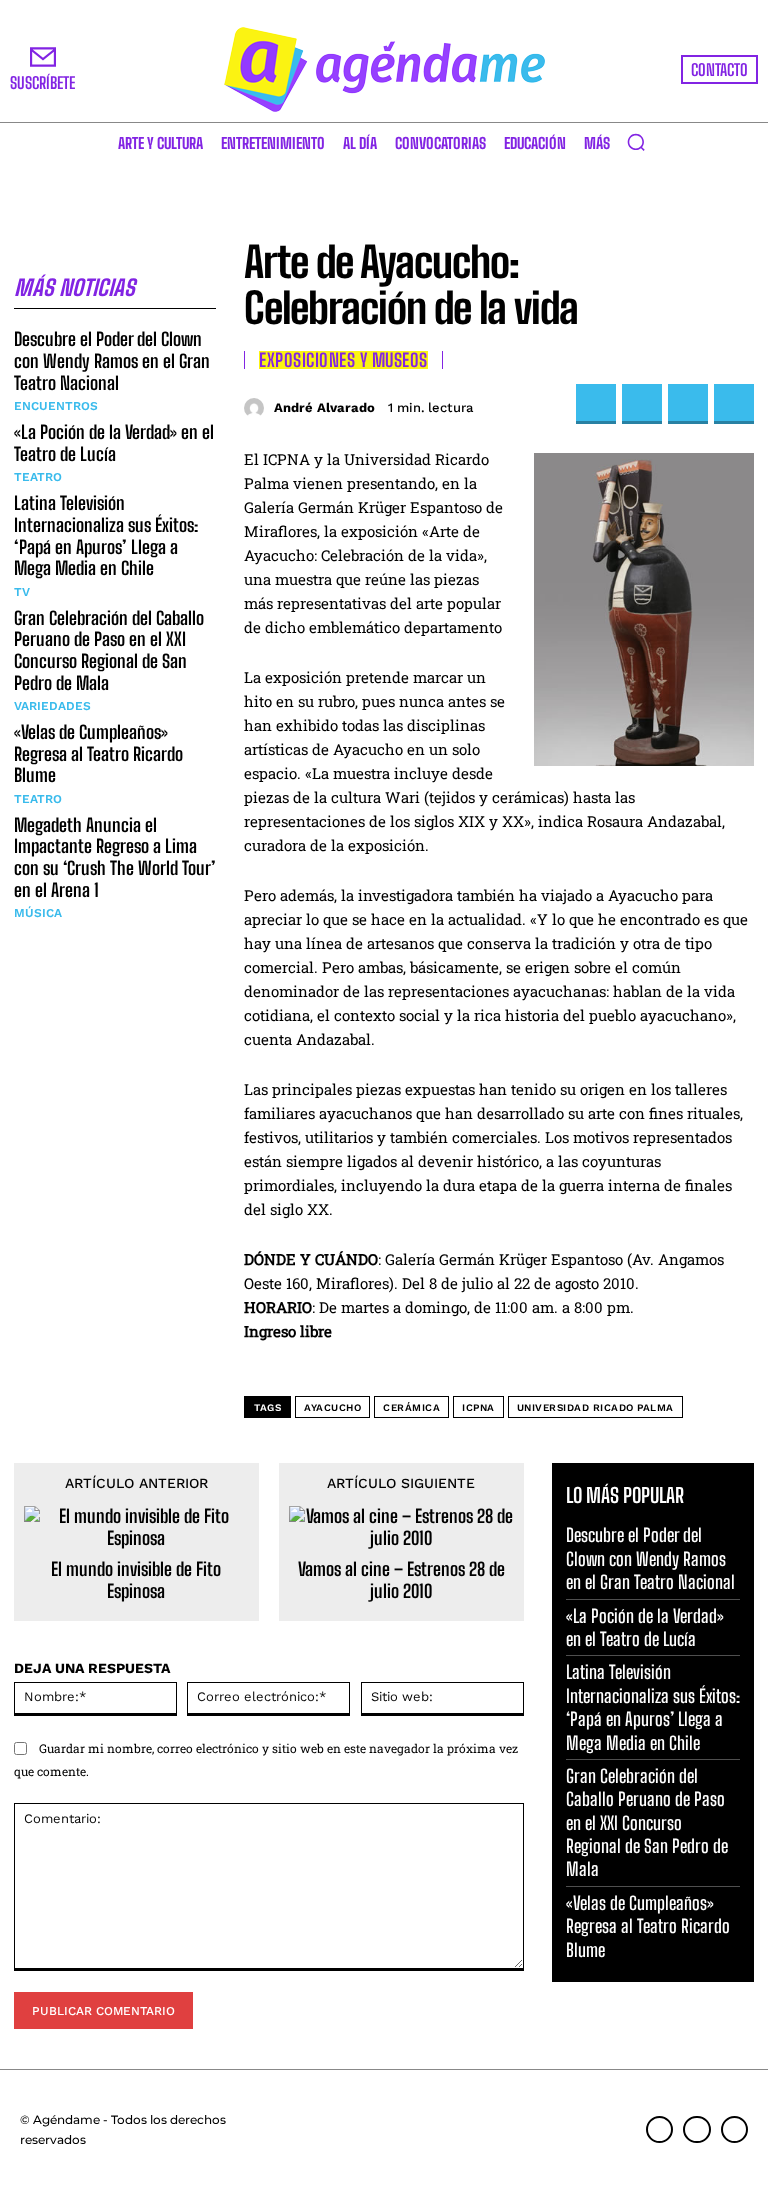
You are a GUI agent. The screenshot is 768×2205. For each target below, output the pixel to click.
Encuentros (56, 406)
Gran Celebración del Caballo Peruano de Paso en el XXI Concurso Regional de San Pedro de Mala (109, 650)
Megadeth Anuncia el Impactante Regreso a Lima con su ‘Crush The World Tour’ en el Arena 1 (115, 857)
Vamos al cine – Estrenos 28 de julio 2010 (401, 1580)
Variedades (52, 706)
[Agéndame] (384, 69)
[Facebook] (596, 404)
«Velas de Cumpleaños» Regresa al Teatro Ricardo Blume (98, 753)
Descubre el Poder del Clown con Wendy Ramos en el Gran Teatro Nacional (112, 360)
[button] (636, 142)
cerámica (411, 1407)
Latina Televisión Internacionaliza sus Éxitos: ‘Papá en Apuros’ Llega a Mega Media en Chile (106, 535)
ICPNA (478, 1407)
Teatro (38, 477)
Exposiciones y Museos (343, 360)
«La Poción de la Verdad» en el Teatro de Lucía (114, 443)
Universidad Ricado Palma (595, 1407)
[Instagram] (696, 2129)
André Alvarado (324, 407)
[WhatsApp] (734, 404)
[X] (642, 404)
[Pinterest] (688, 404)
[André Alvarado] (256, 408)
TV (22, 592)
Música (38, 913)
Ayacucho (332, 1407)
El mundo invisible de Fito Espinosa (136, 1580)
